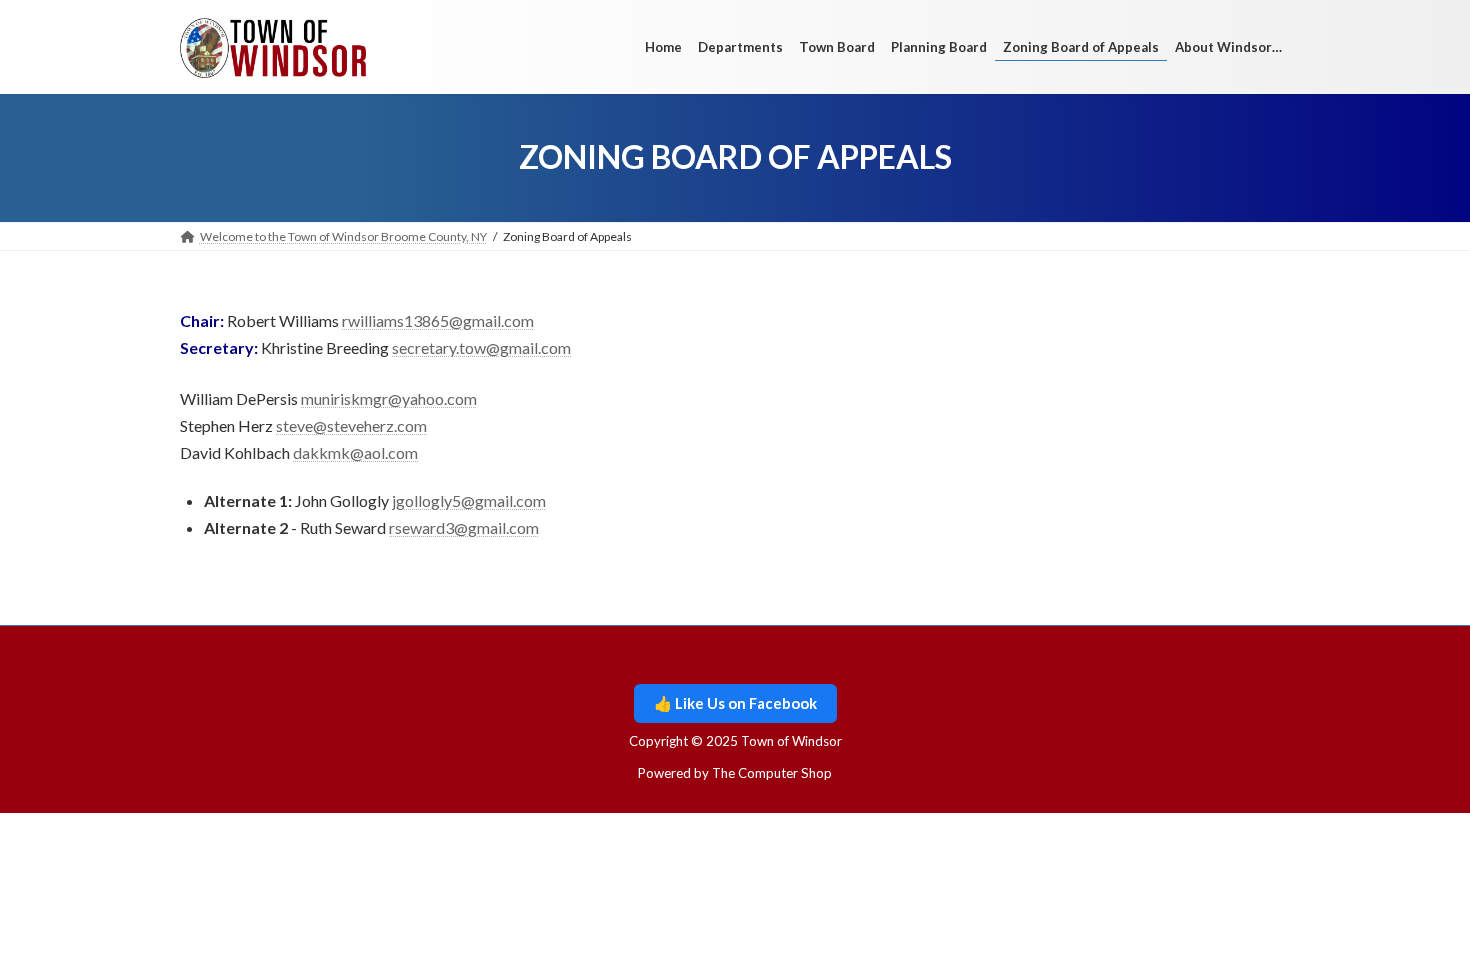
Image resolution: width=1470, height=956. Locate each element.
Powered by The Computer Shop (735, 773)
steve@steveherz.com (351, 425)
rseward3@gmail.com (464, 527)
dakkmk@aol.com (355, 452)
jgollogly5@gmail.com (469, 500)
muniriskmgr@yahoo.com (389, 398)
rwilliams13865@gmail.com (438, 320)
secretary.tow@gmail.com (481, 347)
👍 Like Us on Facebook (735, 703)
